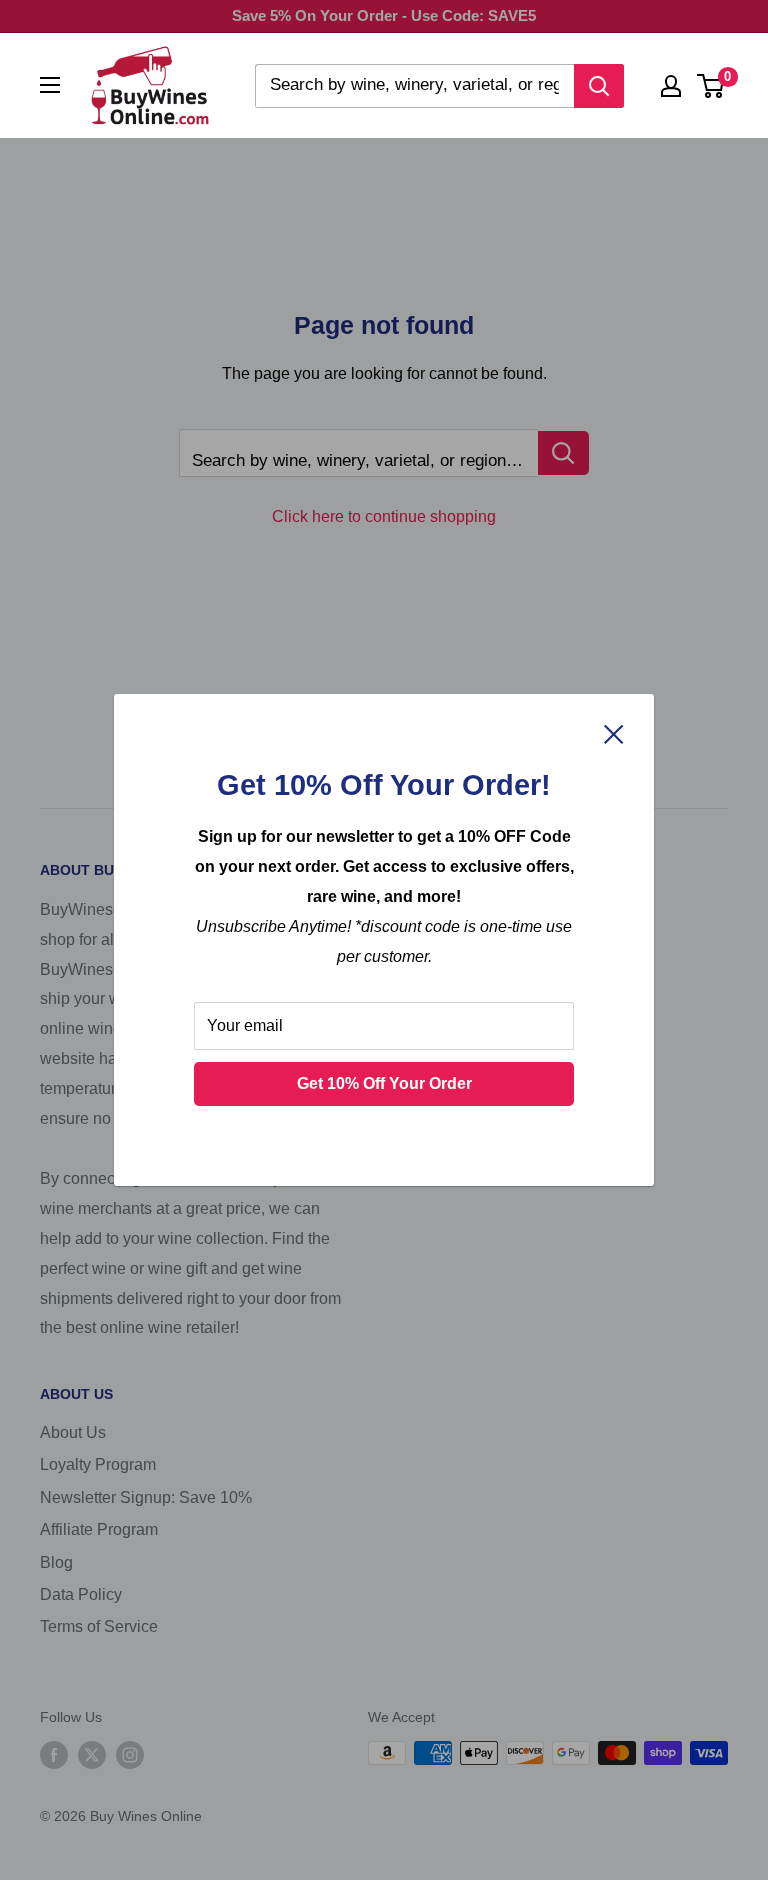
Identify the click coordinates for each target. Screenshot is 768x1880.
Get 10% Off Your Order (384, 1083)
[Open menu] (50, 85)
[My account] (671, 86)
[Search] (599, 86)
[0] (711, 86)
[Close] (614, 733)
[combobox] (414, 86)
